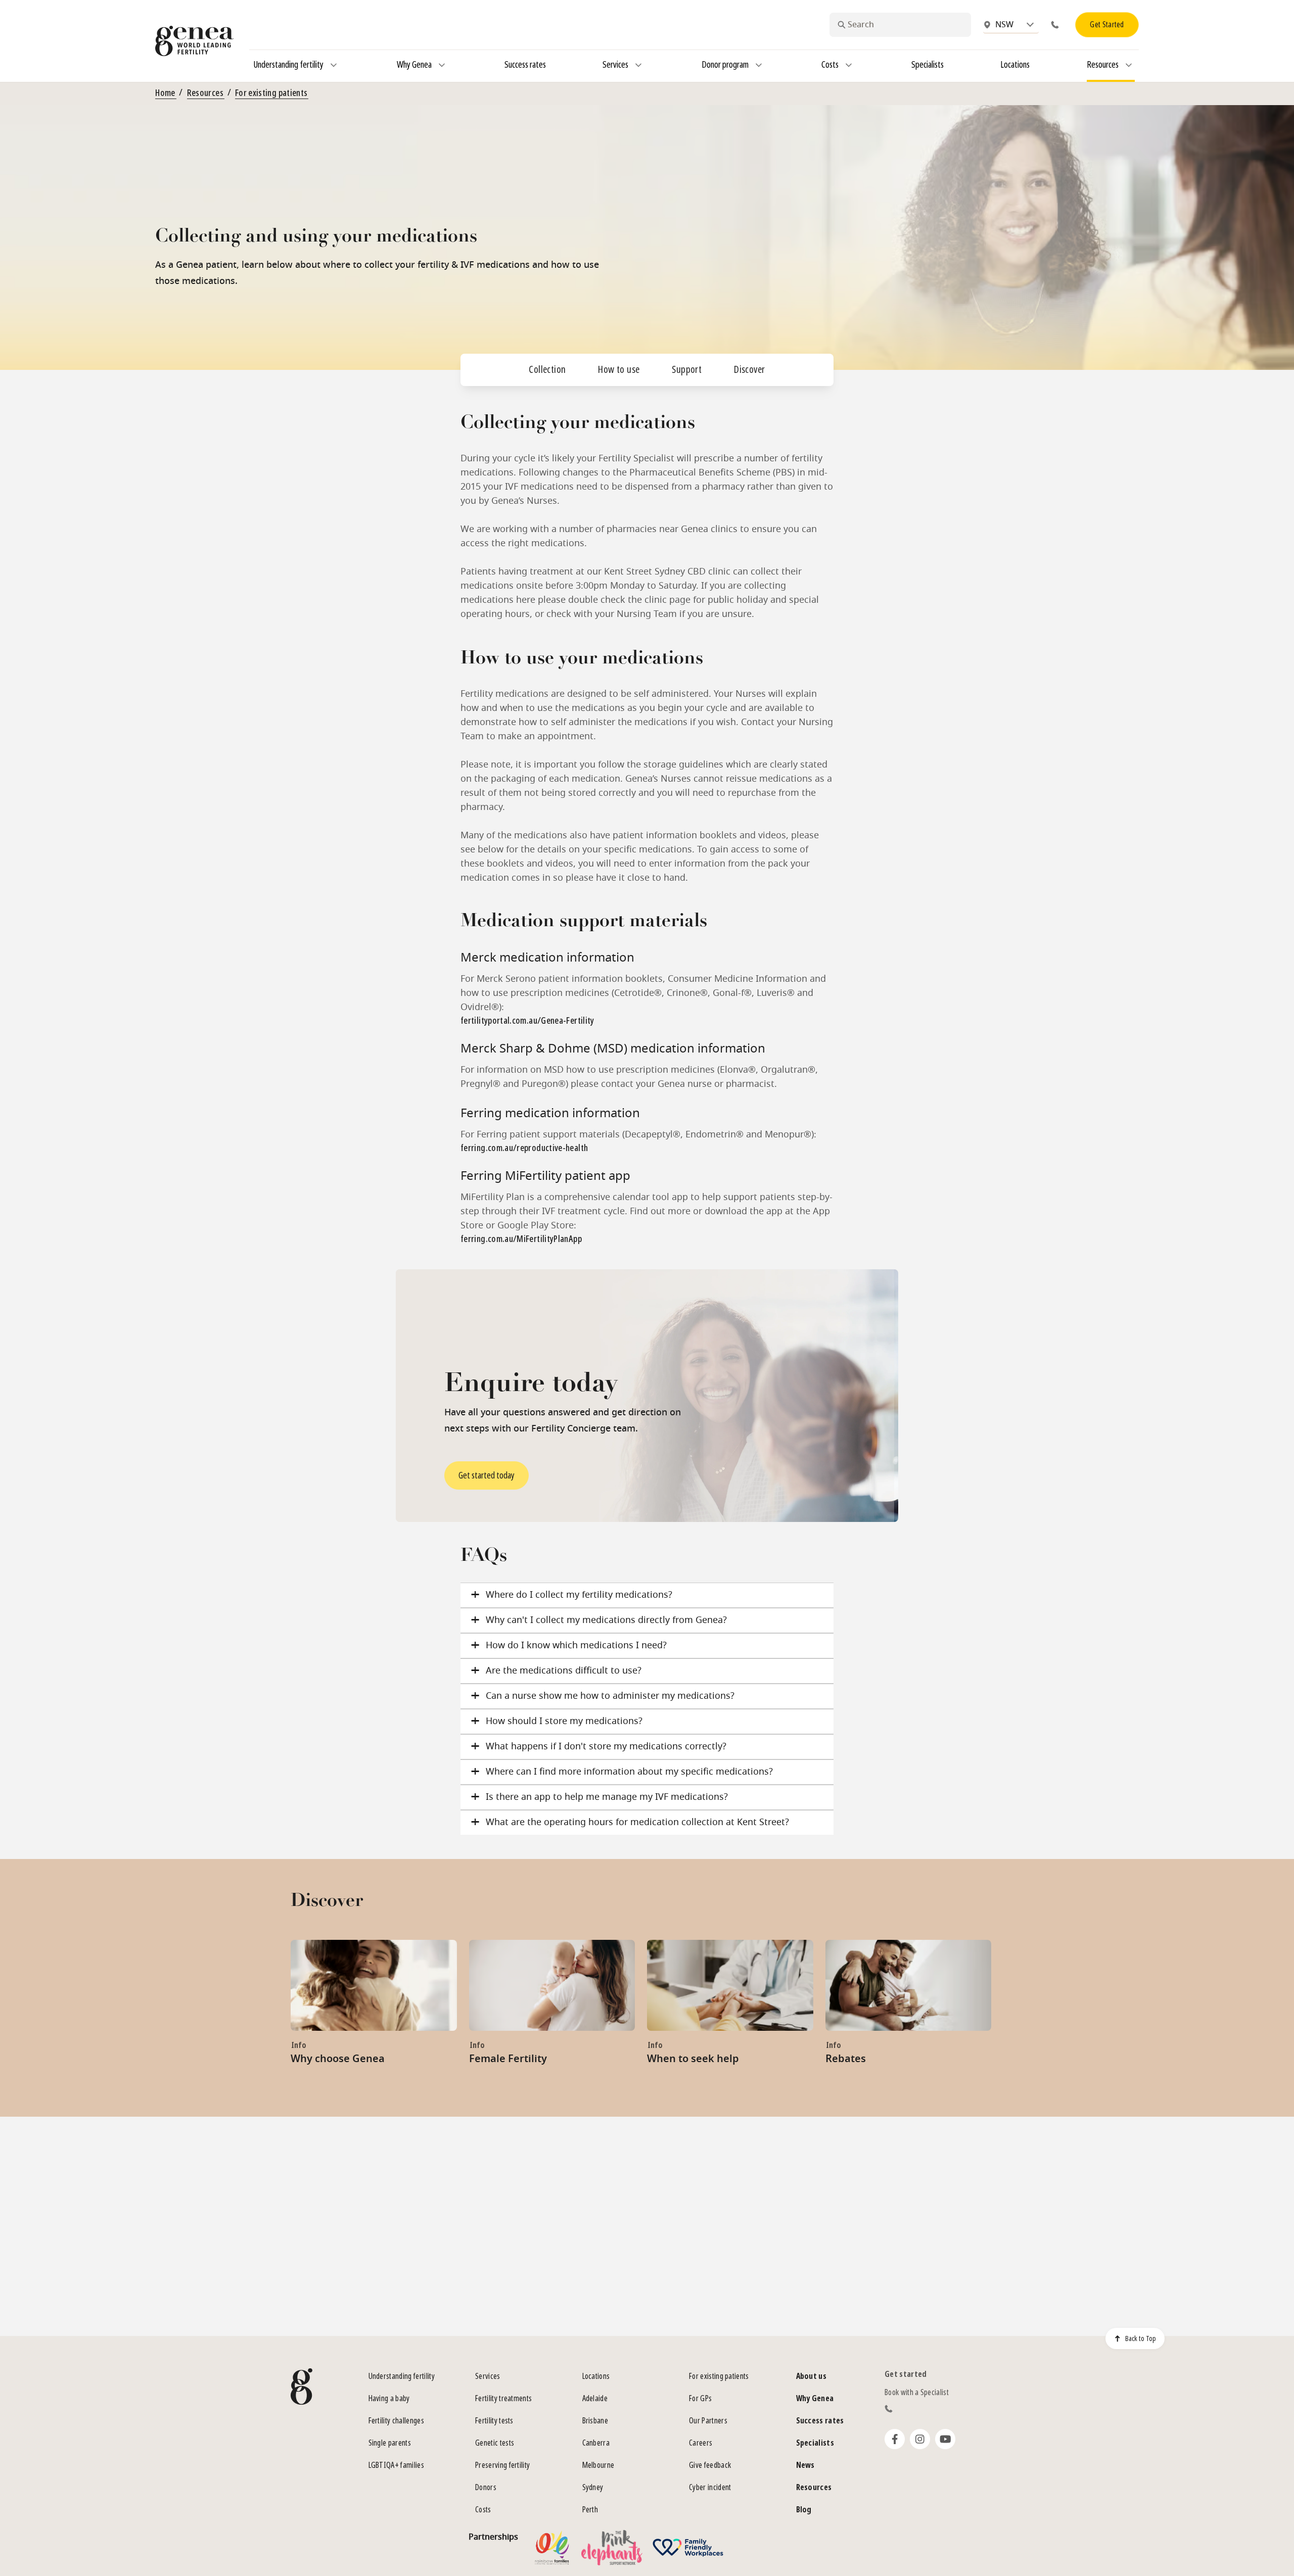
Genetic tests (495, 2443)
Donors (486, 2487)
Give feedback (710, 2465)
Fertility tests (494, 2421)
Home (165, 93)
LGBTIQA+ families (396, 2465)
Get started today (487, 1475)
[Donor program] (759, 65)
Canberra (596, 2443)
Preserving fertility (502, 2465)
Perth (590, 2510)
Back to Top (1141, 2339)
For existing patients (271, 93)
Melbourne (598, 2465)
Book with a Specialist (917, 2392)
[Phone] (1057, 25)
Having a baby (389, 2398)
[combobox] (900, 25)
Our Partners (708, 2421)
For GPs (700, 2398)
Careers (701, 2443)
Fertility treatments (503, 2398)
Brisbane (595, 2421)
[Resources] (1129, 65)
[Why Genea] (442, 65)
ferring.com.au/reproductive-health (524, 1148)
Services (488, 2376)
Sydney (593, 2487)
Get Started (1107, 25)
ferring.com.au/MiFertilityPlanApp (521, 1239)
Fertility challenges (396, 2421)
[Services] (638, 65)
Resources (205, 93)
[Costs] (849, 65)
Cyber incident (710, 2487)
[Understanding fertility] (334, 65)
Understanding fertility (402, 2376)
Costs (483, 2510)
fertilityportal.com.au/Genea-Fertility (527, 1021)
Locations (596, 2376)
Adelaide (595, 2398)
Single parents (390, 2443)
